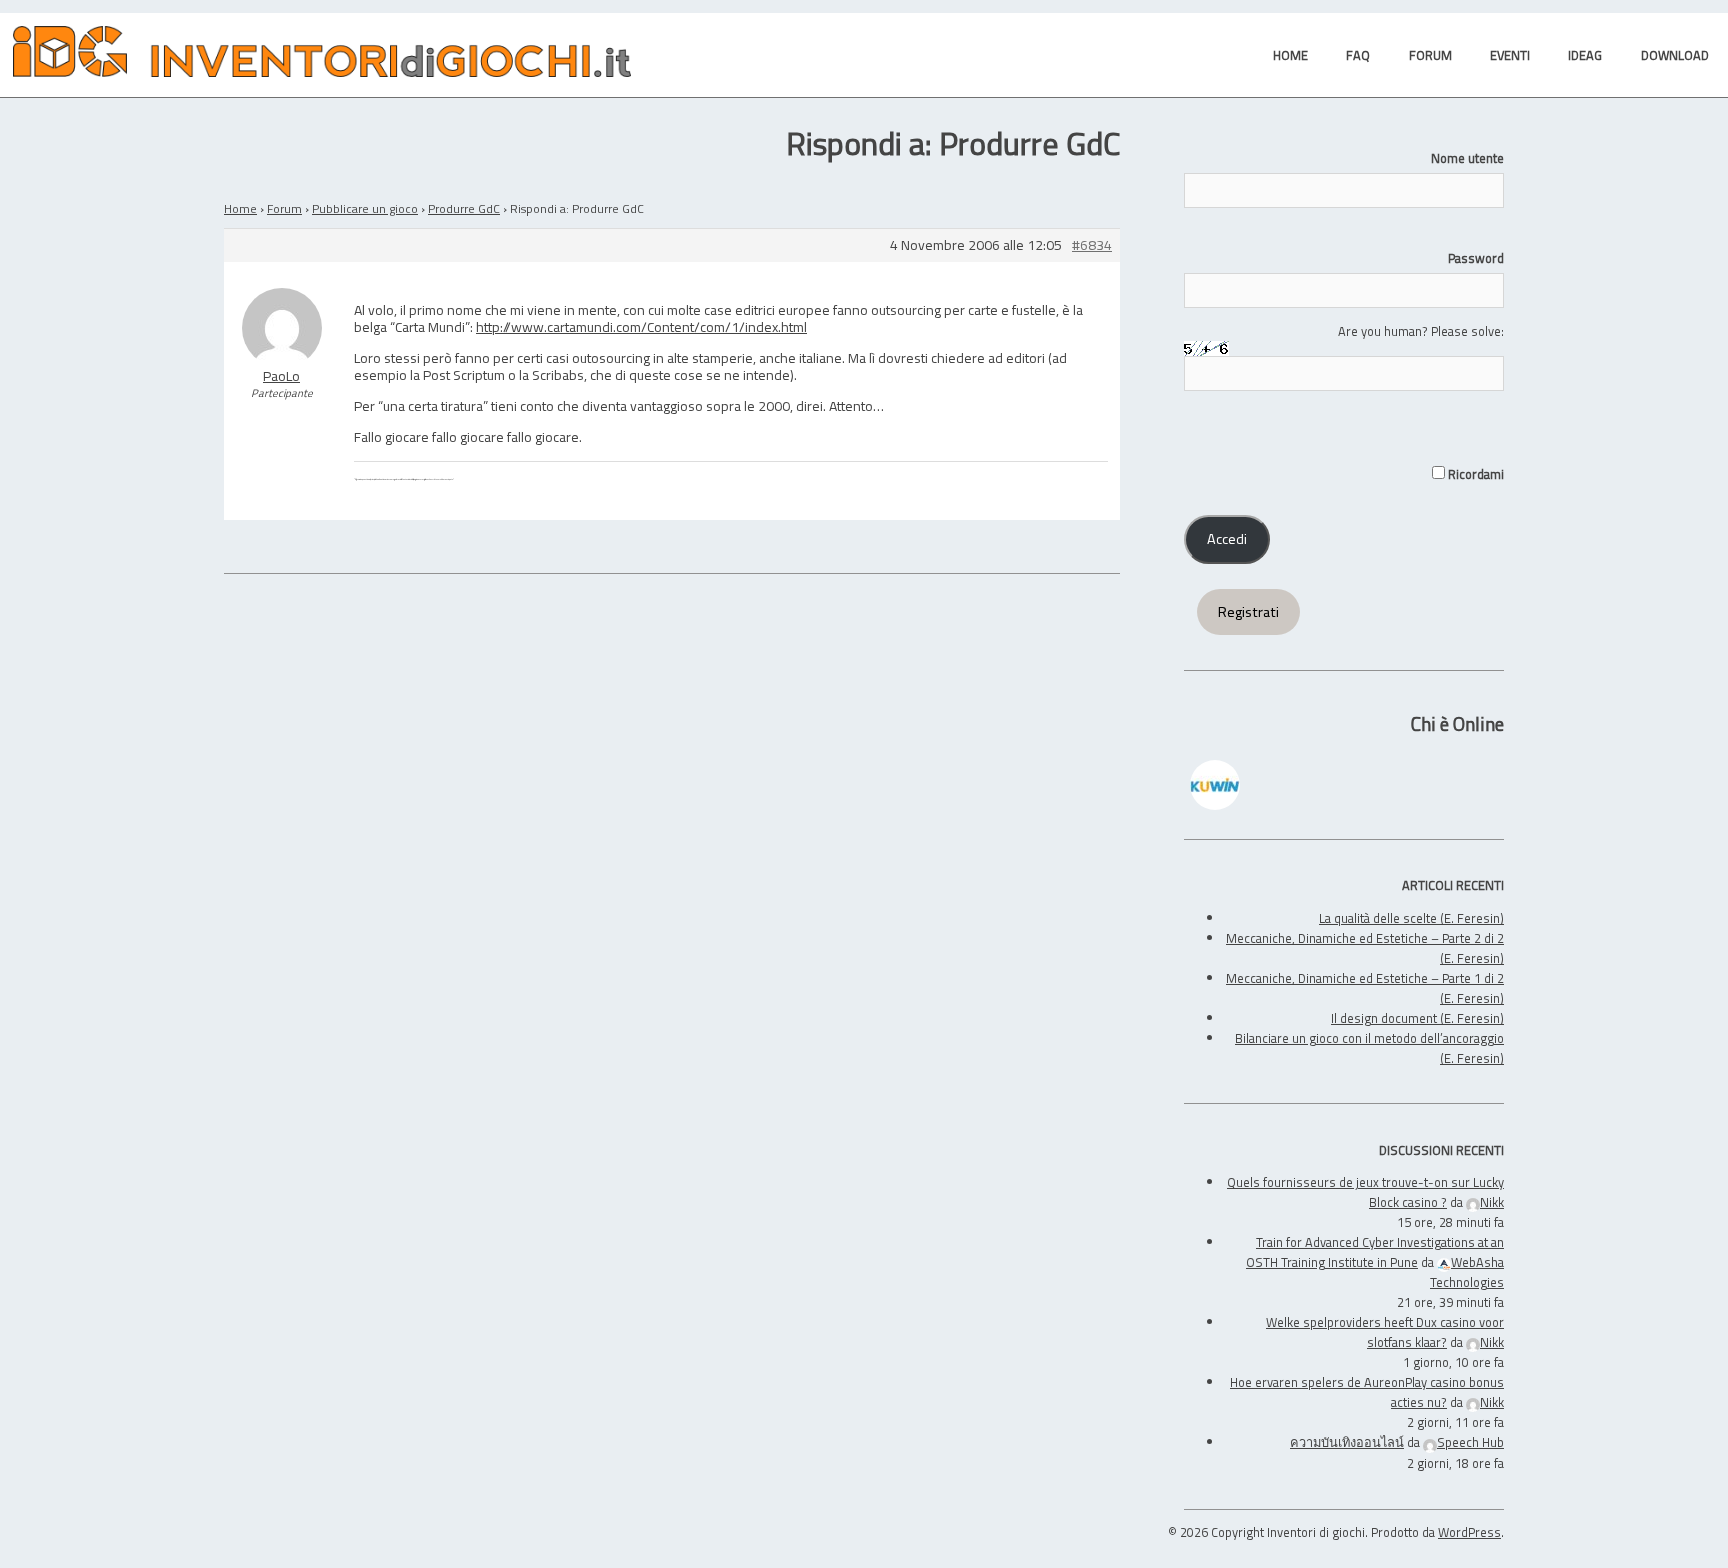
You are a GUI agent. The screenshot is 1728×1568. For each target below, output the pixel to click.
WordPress (1469, 1532)
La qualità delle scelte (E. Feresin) (1411, 918)
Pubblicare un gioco (365, 208)
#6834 (1092, 245)
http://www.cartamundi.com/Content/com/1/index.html (641, 326)
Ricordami (1474, 474)
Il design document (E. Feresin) (1417, 1018)
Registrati (1248, 612)
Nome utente (1467, 158)
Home (240, 208)
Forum (284, 208)
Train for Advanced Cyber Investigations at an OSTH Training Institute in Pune (1375, 1252)
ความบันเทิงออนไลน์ (1347, 1442)
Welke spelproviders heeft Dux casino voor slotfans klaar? (1385, 1332)
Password (1476, 258)
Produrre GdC (464, 208)
